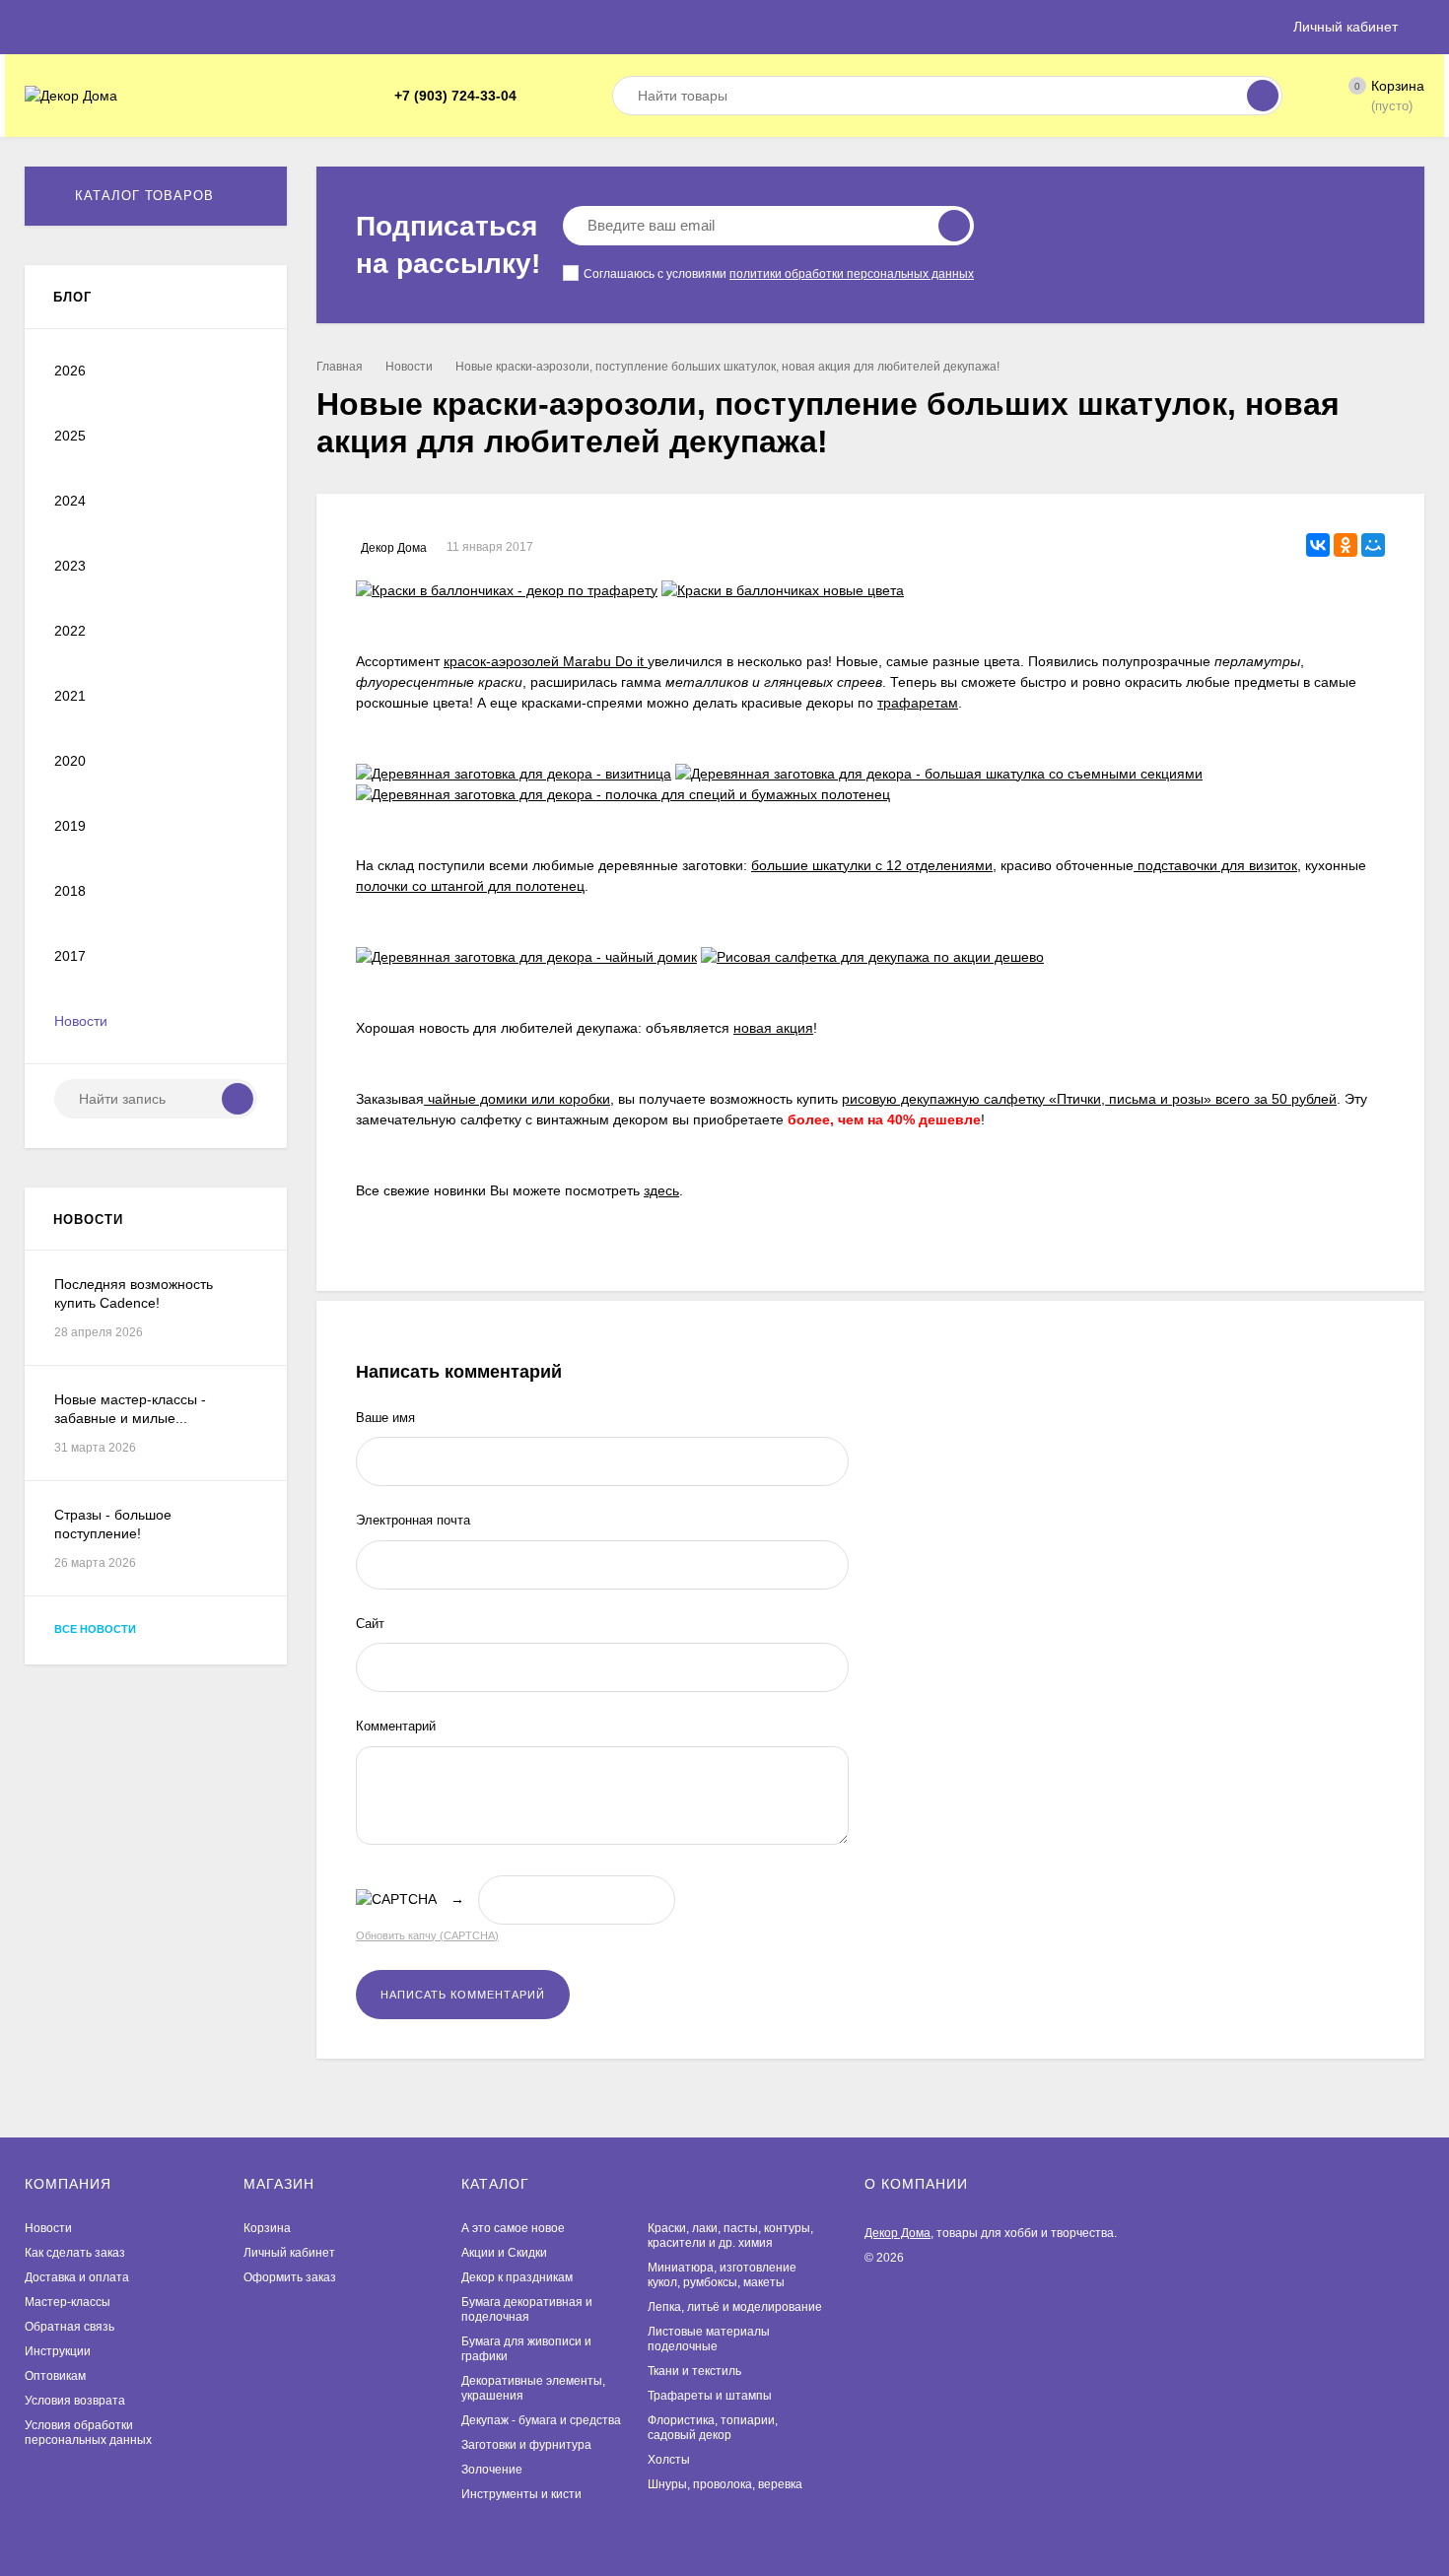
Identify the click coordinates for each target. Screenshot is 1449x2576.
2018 (70, 891)
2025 (70, 436)
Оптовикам (55, 2376)
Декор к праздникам (517, 2277)
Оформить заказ (290, 2277)
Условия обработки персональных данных (88, 2433)
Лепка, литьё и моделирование (735, 2307)
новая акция (773, 1028)
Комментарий (396, 1726)
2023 (70, 566)
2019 (70, 826)
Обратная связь (69, 2327)
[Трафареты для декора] (507, 590)
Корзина (267, 2228)
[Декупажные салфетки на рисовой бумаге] (872, 957)
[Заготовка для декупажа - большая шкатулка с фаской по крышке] (939, 774)
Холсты (669, 2460)
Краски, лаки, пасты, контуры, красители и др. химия (730, 2236)
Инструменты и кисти (521, 2494)
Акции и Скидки (504, 2253)
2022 (70, 631)
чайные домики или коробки (517, 1099)
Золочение (492, 2470)
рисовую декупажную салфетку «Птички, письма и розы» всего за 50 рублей (1089, 1099)
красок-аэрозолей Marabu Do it (546, 661)
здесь (661, 1190)
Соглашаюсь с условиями (779, 274)
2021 (70, 696)
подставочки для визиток (1215, 865)
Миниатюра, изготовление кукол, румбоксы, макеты (722, 2275)
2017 (70, 956)
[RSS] (250, 298)
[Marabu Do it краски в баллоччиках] (783, 590)
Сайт (370, 1624)
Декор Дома (897, 2233)
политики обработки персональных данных (852, 274)
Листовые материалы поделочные (709, 2339)
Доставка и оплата (77, 2277)
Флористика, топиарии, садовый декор (713, 2428)
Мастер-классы (68, 2302)
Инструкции (58, 2351)
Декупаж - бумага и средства (541, 2420)
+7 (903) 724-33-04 (455, 96)
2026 (70, 371)
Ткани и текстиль (694, 2371)
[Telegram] (538, 96)
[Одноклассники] (1345, 545)
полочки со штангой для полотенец (470, 886)
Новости (409, 367)
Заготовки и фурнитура (526, 2445)
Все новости (97, 1629)
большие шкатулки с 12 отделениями (872, 865)
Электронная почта (413, 1520)
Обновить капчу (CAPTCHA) (427, 1935)
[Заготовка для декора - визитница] (514, 774)
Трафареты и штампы (710, 2396)
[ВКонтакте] (562, 96)
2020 (70, 761)
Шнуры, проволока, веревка (725, 2484)
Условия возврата (75, 2401)
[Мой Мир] (1373, 545)
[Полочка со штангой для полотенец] (623, 794)
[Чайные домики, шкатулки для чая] (526, 957)
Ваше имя (385, 1418)
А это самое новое (513, 2228)
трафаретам (918, 703)
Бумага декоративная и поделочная (527, 2309)
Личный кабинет (289, 2253)
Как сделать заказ (75, 2253)
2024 (70, 501)
